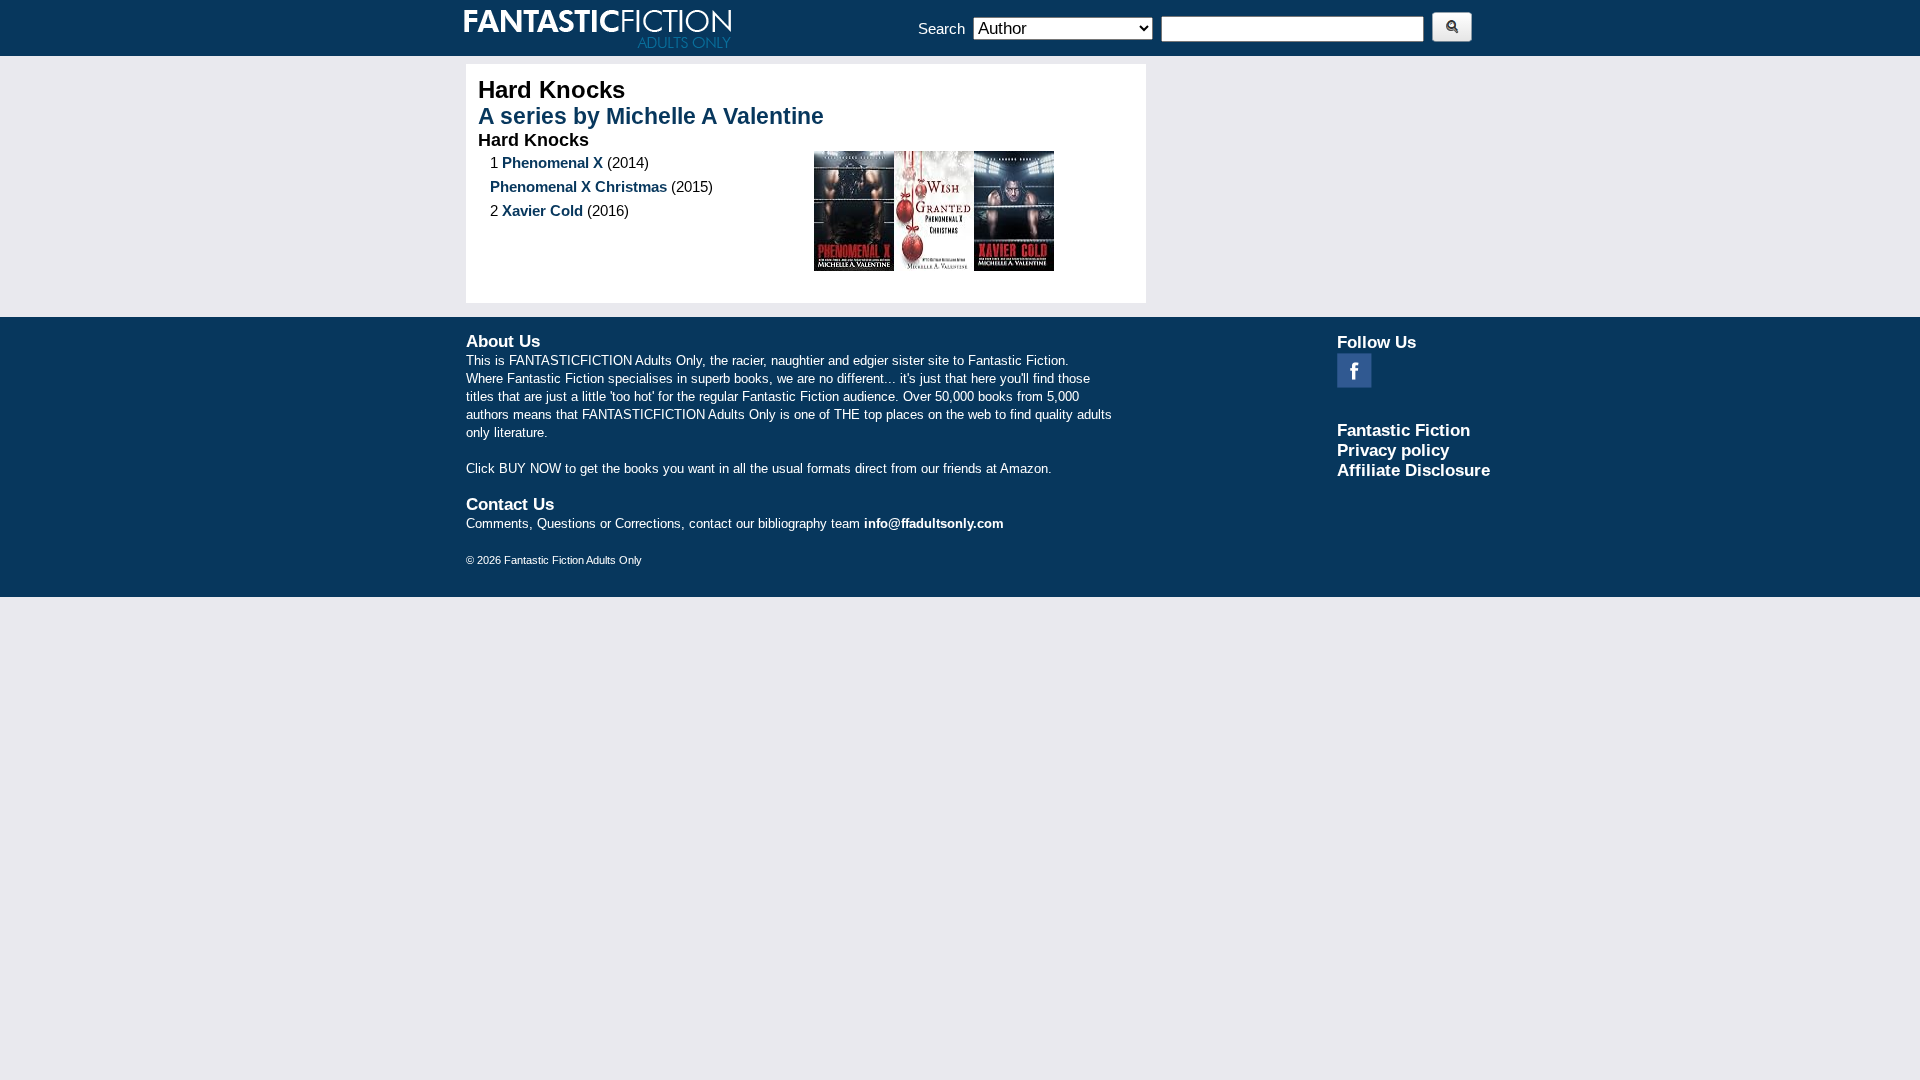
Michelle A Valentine (715, 116)
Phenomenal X (552, 162)
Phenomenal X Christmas (578, 186)
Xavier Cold (542, 210)
